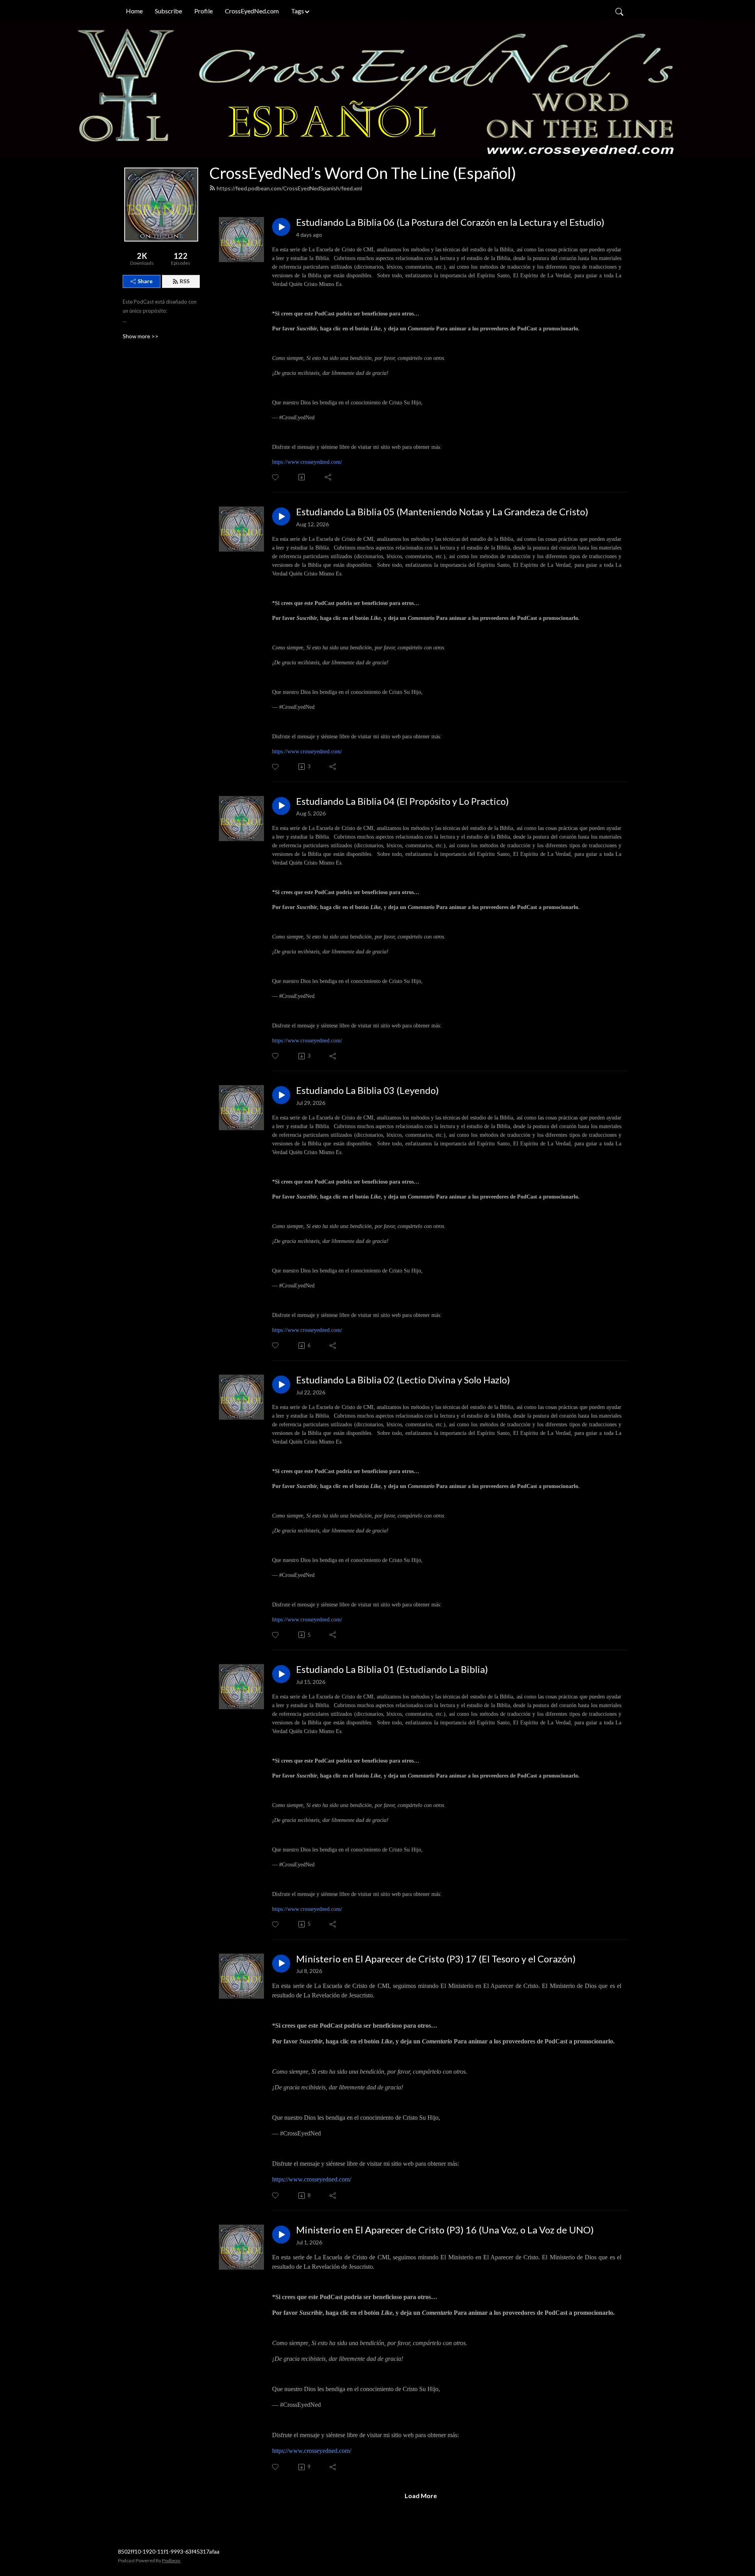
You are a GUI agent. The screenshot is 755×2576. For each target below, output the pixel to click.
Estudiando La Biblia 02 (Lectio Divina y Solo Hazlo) (403, 1380)
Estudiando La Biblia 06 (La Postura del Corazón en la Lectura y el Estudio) (450, 222)
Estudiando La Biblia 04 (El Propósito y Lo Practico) (402, 801)
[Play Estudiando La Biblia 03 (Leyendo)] (281, 1095)
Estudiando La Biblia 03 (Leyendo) (367, 1090)
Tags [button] (297, 11)
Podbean (171, 2560)
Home (134, 11)
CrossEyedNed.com (252, 11)
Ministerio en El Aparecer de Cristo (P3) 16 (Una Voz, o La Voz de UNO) (445, 2230)
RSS (185, 281)
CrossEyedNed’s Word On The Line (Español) (363, 173)
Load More (421, 2496)
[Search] (619, 11)
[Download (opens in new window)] (302, 477)
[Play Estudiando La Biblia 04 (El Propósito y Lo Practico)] (281, 806)
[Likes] (276, 477)
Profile (203, 11)
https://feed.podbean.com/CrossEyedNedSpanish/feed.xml (289, 188)
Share (145, 281)
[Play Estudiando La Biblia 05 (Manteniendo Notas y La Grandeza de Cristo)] (281, 516)
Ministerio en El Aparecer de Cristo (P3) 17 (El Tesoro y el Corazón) (436, 1959)
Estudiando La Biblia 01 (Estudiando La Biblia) (392, 1669)
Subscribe (168, 11)
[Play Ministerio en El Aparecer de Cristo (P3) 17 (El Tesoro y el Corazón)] (281, 1964)
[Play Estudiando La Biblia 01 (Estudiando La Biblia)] (281, 1674)
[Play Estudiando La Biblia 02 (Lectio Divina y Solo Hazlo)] (281, 1385)
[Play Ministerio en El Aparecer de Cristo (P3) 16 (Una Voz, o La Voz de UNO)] (281, 2235)
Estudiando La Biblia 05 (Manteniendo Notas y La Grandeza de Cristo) (442, 512)
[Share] (329, 477)
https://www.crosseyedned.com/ (307, 462)
